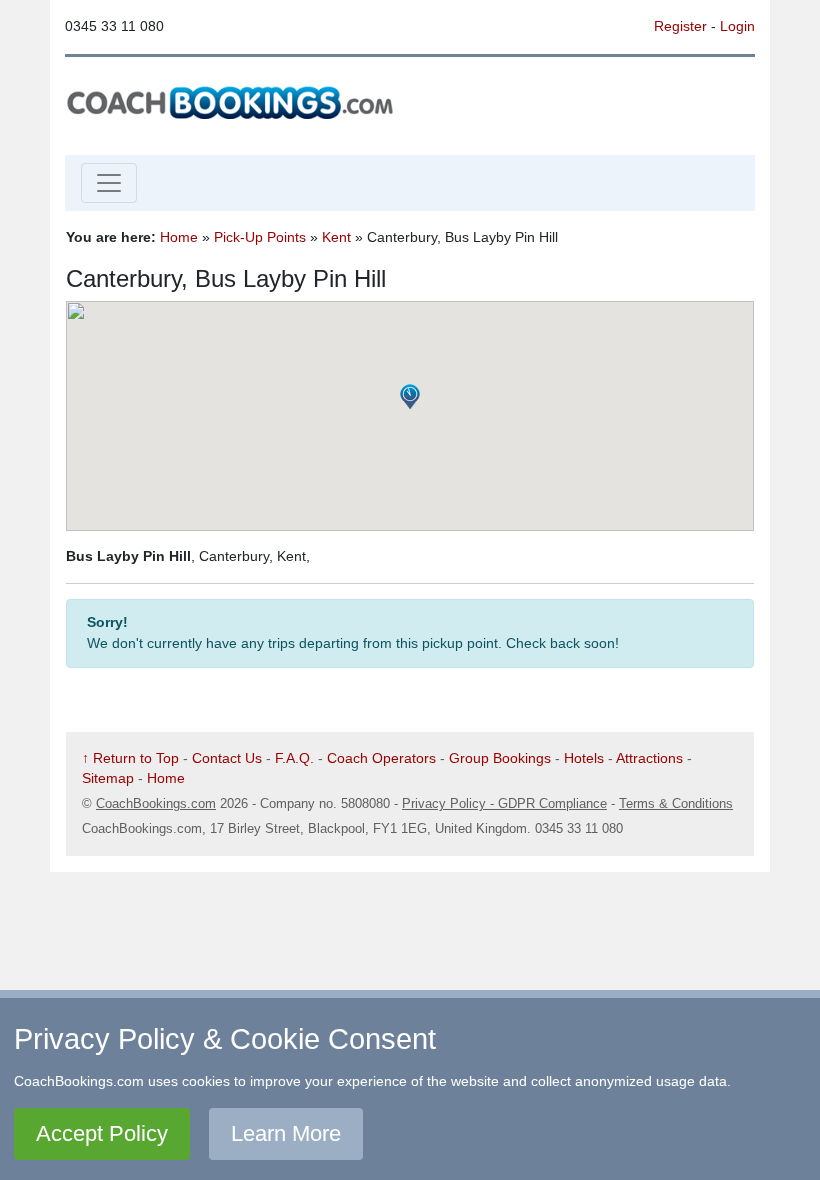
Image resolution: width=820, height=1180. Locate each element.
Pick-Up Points (260, 237)
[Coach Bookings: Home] (230, 101)
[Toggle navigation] (109, 183)
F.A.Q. (294, 758)
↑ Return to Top (130, 758)
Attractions (649, 758)
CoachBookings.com (156, 803)
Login (737, 26)
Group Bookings (500, 758)
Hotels (584, 758)
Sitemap (108, 778)
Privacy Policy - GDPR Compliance (504, 803)
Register (680, 26)
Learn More (286, 1133)
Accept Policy (102, 1133)
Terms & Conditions (676, 803)
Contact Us (227, 758)
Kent (336, 237)
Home (179, 237)
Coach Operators (381, 758)
